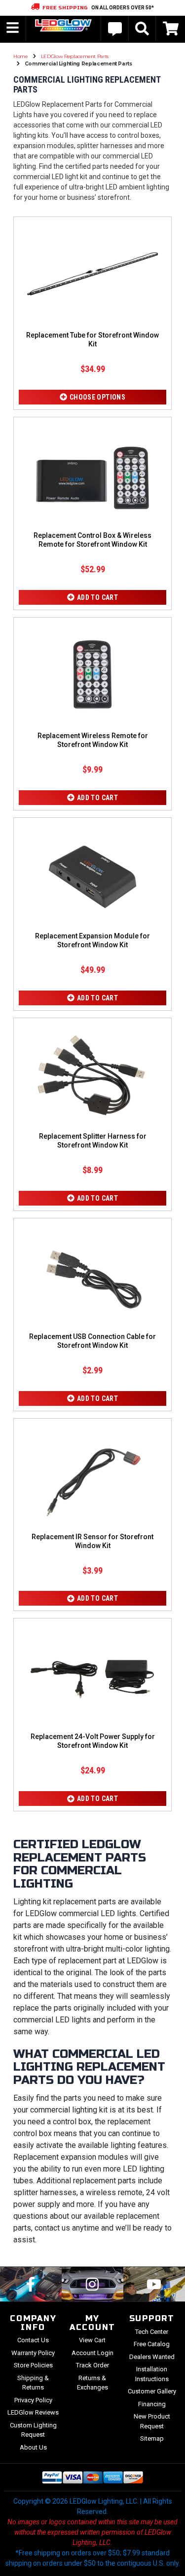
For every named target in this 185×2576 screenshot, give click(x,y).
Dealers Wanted (152, 2357)
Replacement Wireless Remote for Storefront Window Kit (93, 740)
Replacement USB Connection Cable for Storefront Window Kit (92, 1341)
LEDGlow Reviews (33, 2412)
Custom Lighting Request (33, 2430)
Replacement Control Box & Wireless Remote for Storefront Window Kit (92, 540)
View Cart (92, 2340)
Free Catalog (152, 2344)
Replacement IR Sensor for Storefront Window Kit (92, 1541)
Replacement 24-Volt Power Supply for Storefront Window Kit (93, 1741)
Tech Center (152, 2332)
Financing (152, 2404)
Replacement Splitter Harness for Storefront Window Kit (93, 1141)
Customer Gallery (152, 2391)
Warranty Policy (33, 2353)
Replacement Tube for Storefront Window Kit (92, 340)
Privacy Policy (33, 2400)
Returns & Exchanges (92, 2383)
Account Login (92, 2353)
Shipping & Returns (33, 2383)
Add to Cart (97, 597)
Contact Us (33, 2340)
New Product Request (152, 2421)
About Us (33, 2447)
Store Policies (33, 2365)
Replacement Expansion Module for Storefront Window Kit (92, 940)
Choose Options (97, 397)
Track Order (92, 2365)
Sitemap (152, 2438)
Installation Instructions (152, 2374)
